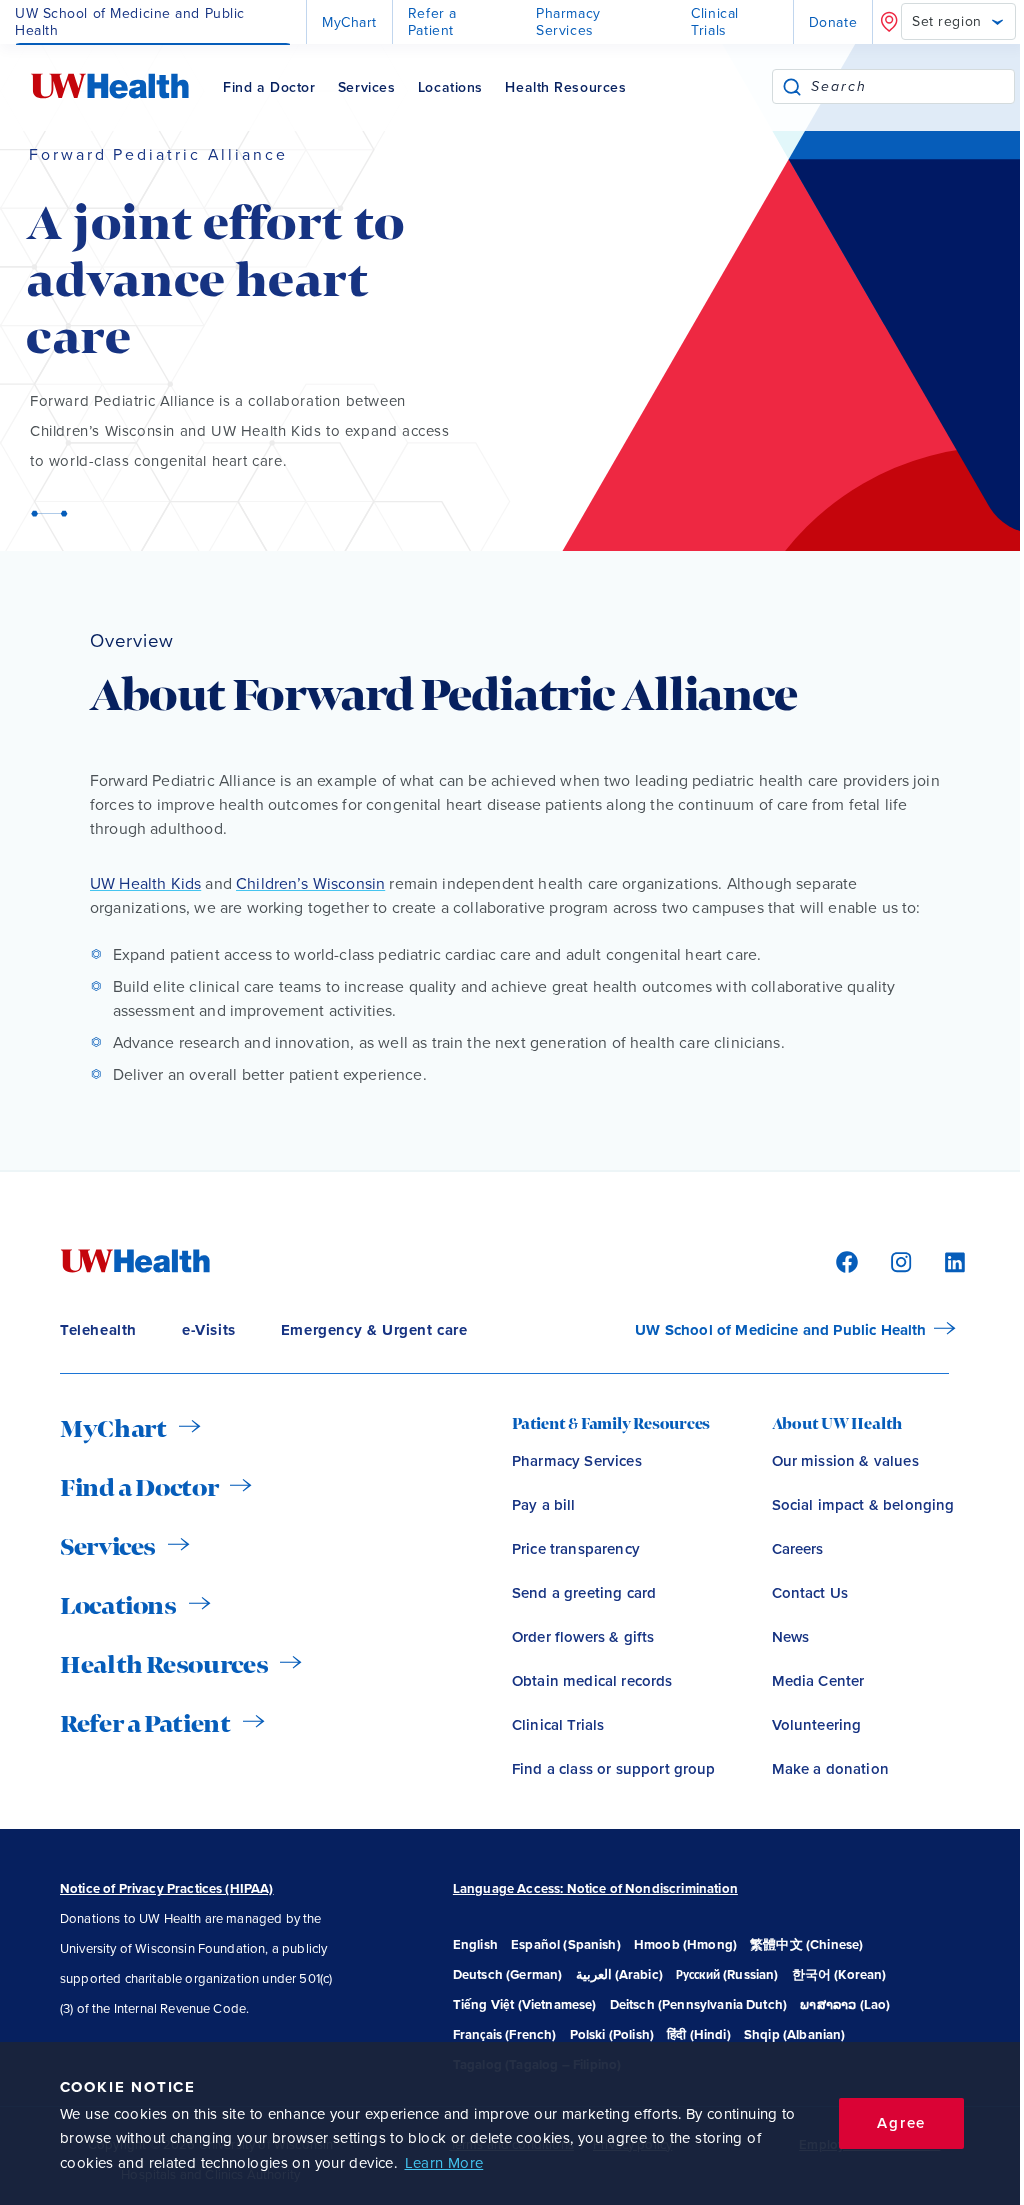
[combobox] (912, 86)
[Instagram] (898, 1260)
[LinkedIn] (944, 1260)
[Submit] (792, 86)
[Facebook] (844, 1260)
